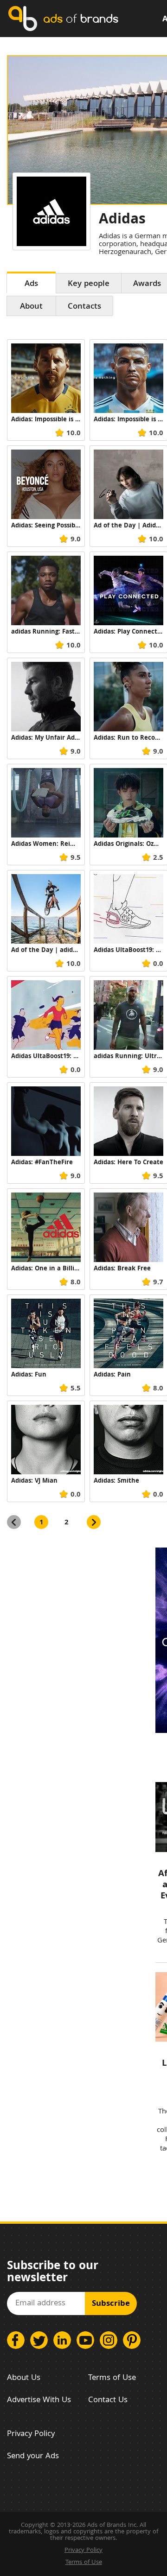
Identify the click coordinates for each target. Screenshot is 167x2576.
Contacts (84, 307)
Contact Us (108, 2401)
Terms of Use (112, 2378)
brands (81, 18)
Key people (89, 284)
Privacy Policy (31, 2434)
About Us (24, 2378)
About (31, 307)
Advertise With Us (39, 2401)
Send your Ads (33, 2457)
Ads (31, 284)
